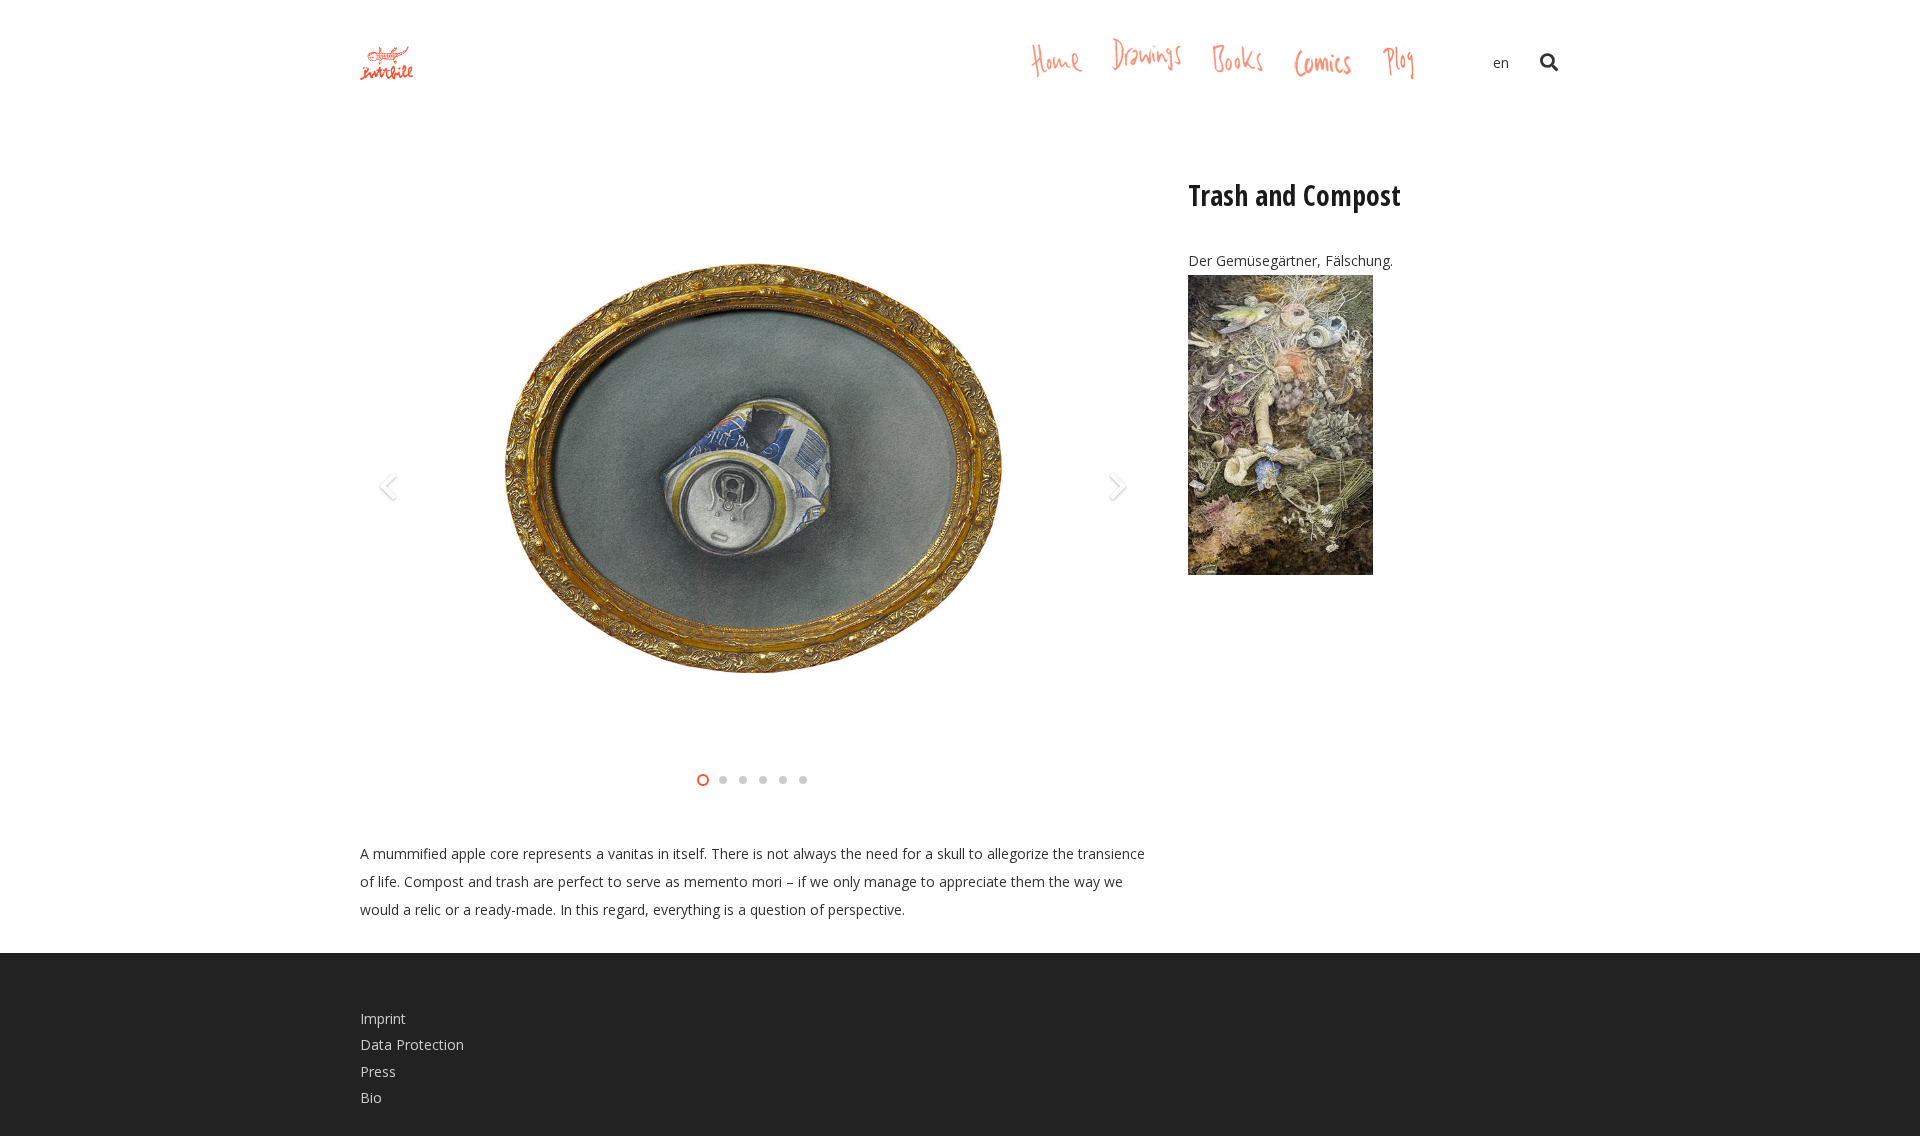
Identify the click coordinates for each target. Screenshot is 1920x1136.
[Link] (386, 63)
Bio (371, 1097)
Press (378, 1071)
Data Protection (412, 1044)
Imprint (383, 1018)
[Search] (1549, 62)
